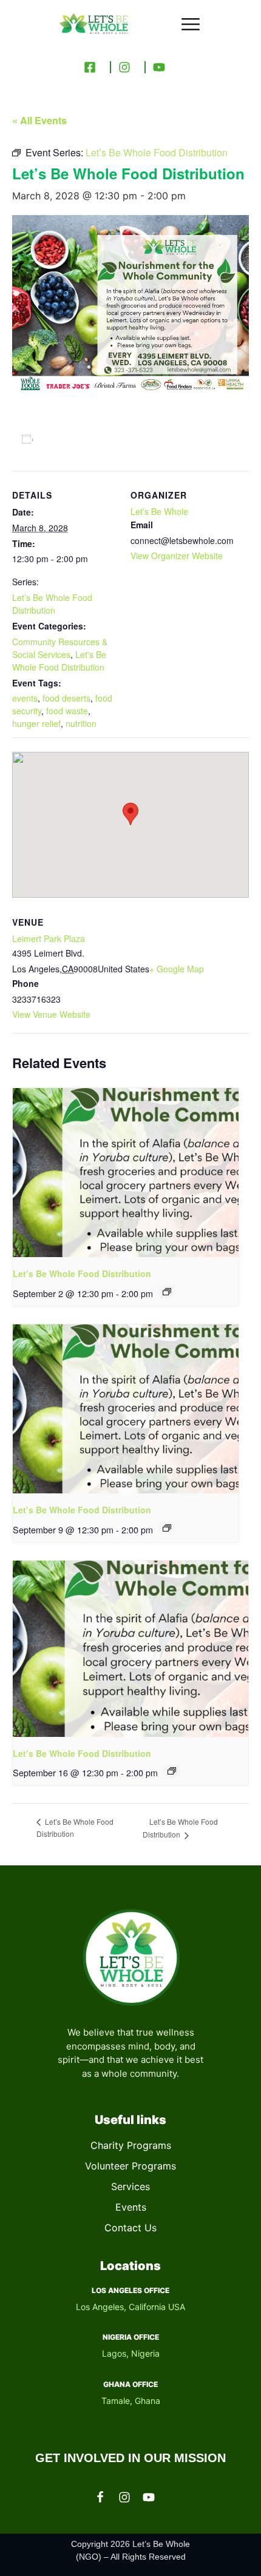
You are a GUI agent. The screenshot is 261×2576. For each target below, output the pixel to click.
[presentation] (126, 1173)
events (25, 698)
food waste (67, 711)
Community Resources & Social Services (60, 648)
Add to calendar (75, 439)
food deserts (66, 698)
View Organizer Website (177, 556)
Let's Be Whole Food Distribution (59, 661)
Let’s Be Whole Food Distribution (52, 604)
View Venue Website (51, 1014)
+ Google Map (177, 969)
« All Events (39, 120)
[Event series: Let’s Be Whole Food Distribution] (167, 1292)
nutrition (81, 723)
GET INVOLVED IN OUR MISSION (130, 2458)
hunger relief (36, 723)
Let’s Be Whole (159, 511)
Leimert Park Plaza (49, 938)
